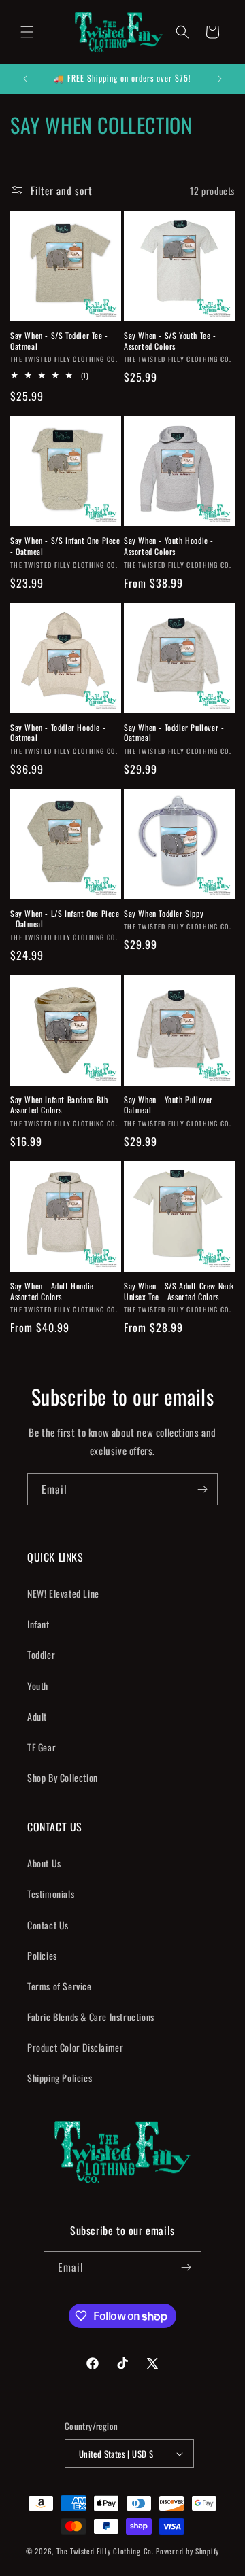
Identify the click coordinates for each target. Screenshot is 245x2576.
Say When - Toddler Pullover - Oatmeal (174, 733)
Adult (37, 1716)
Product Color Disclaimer (75, 2047)
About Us (44, 1863)
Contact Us (48, 1925)
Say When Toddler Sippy (164, 914)
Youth (38, 1686)
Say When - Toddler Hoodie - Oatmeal (58, 733)
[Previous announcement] (25, 79)
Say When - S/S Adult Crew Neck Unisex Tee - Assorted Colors (179, 1291)
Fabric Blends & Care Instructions (91, 2017)
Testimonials (51, 1894)
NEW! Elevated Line (63, 1593)
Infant (38, 1624)
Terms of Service (60, 1986)
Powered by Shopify (187, 2551)
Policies (42, 1955)
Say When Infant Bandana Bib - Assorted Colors (62, 1105)
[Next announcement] (220, 79)
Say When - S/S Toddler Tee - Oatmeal (59, 341)
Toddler (41, 1654)
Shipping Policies (60, 2078)
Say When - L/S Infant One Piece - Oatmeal (65, 919)
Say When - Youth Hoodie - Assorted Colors (169, 546)
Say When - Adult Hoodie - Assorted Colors (55, 1291)
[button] (27, 32)
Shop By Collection (63, 1777)
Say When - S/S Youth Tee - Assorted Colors (170, 341)
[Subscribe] (202, 1489)
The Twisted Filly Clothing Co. (107, 2551)
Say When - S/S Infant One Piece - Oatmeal (65, 546)
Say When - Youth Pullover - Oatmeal (171, 1105)
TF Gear (42, 1747)
